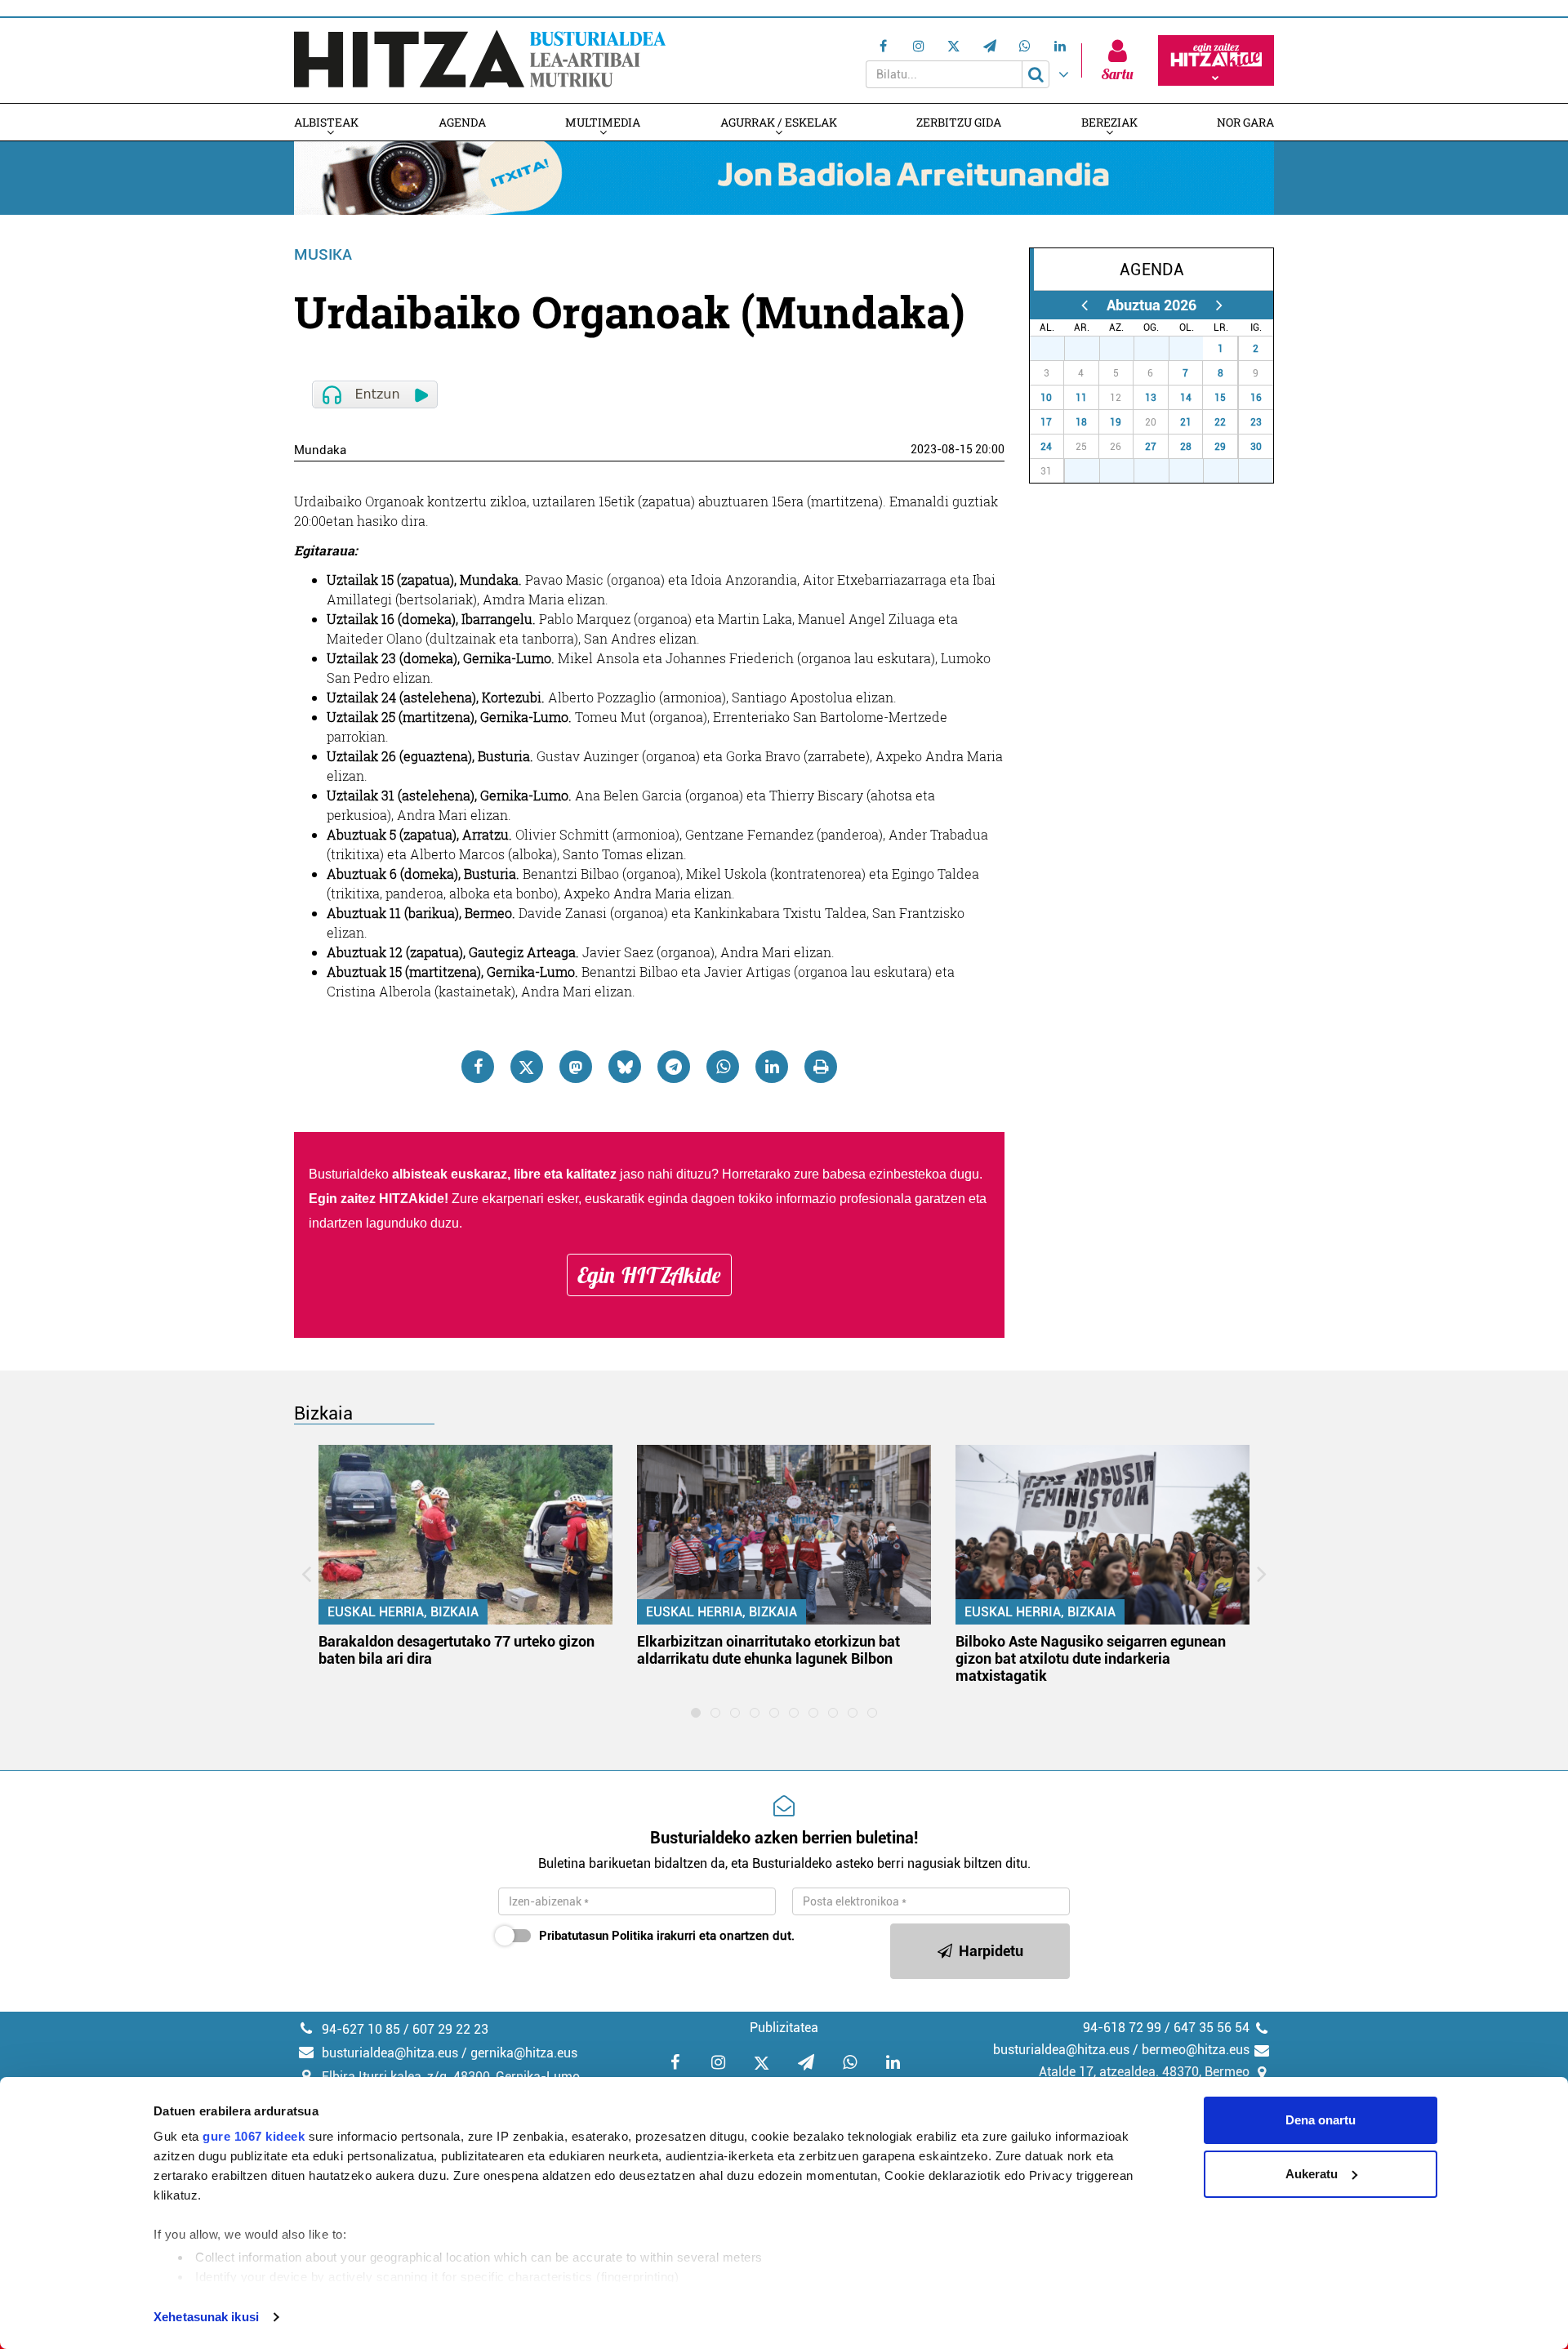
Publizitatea (784, 2028)
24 (1046, 447)
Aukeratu (1312, 2174)
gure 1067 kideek (254, 2136)
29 (1125, 349)
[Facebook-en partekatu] (478, 1067)
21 (1186, 422)
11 (1081, 398)
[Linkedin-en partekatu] (772, 1067)
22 (1220, 422)
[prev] (1084, 305)
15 (1220, 398)
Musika (323, 254)
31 (1195, 349)
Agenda (462, 122)
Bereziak (1109, 122)
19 (1116, 422)
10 (1046, 398)
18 (1081, 422)
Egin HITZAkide (649, 1275)
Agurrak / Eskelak (779, 122)
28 (1091, 349)
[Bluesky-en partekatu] (625, 1067)
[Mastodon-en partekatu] (576, 1067)
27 (1056, 349)
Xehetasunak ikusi (206, 2317)
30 (1160, 349)
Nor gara (1245, 122)
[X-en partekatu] (527, 1067)
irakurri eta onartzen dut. (667, 1936)
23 (1256, 422)
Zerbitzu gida (959, 122)
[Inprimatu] (821, 1067)
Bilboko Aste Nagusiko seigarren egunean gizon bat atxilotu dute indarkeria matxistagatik (1091, 1658)
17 (1046, 422)
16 (1256, 398)
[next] (1219, 305)
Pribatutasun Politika (596, 1936)
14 (1186, 398)
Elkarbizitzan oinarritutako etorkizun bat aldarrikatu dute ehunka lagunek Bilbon (768, 1650)
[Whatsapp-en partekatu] (723, 1067)
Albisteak (326, 122)
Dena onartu (1321, 2120)
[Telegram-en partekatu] (674, 1067)
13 (1151, 398)
